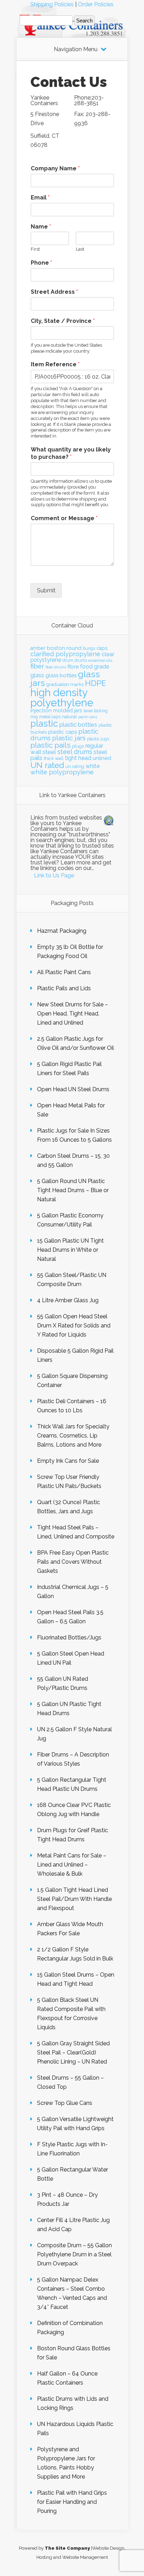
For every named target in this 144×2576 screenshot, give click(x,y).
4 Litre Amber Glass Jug (68, 1300)
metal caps (50, 717)
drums (81, 660)
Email (40, 198)
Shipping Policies (52, 4)
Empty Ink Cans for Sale (68, 1461)
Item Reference (55, 364)
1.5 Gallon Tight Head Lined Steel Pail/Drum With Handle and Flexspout (74, 1899)
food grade (95, 667)
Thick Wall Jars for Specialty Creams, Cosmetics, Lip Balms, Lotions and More (73, 1436)
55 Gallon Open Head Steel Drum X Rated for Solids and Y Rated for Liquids (74, 1326)
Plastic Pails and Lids (64, 988)
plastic (44, 723)
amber (38, 648)
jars (78, 711)
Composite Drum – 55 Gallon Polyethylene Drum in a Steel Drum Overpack (74, 2254)
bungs (89, 648)
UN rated (47, 765)
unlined (102, 758)
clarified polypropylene (65, 654)
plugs (78, 746)
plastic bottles (78, 725)
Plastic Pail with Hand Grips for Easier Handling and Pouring (72, 2502)
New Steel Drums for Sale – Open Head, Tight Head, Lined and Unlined (73, 1014)
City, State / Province (63, 321)
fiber (37, 666)
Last (80, 249)
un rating (75, 766)
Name (41, 227)
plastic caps (63, 732)
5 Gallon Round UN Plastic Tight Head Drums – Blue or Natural (73, 1190)
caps (102, 648)
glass (37, 675)
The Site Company (67, 2548)
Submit (46, 590)
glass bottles (61, 675)
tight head (78, 758)
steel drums (75, 752)
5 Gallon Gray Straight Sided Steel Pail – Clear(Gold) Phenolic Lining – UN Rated (73, 2052)
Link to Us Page (54, 875)
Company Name (55, 168)
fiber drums (56, 667)
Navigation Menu (76, 49)
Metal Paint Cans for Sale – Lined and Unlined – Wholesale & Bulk (72, 1865)
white (93, 766)
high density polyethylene (62, 698)
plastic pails (51, 745)
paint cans (88, 717)
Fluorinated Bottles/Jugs (69, 1637)
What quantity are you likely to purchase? (71, 453)
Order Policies (96, 4)
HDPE (96, 683)
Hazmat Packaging (62, 931)
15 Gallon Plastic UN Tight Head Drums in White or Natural (70, 1250)
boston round (64, 648)
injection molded (52, 711)
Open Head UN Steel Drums (73, 1089)
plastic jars (69, 738)
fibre (73, 667)
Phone (41, 263)
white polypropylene (62, 772)
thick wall (54, 758)
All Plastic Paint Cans (64, 972)
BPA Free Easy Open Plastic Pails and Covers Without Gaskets (73, 1562)
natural (69, 716)
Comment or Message (64, 518)
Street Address (54, 292)
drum (68, 660)
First (35, 249)
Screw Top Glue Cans (65, 2103)
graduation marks (65, 684)
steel (49, 752)
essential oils (100, 660)
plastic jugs (98, 739)
